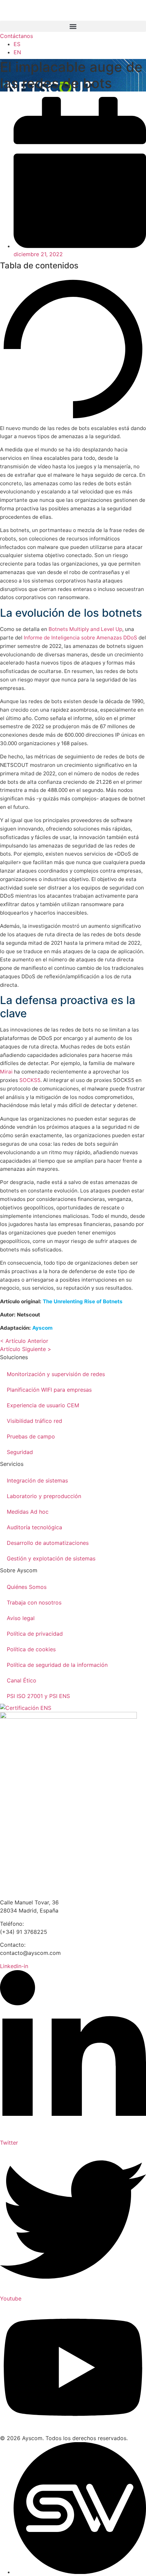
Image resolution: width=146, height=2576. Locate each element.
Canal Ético (22, 1680)
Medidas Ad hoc (28, 1512)
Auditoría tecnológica (34, 1527)
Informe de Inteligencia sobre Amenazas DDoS (80, 638)
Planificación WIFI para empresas (49, 1390)
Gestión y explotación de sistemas (51, 1558)
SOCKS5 (30, 1080)
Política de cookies (31, 1649)
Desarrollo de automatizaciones (48, 1543)
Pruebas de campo (31, 1436)
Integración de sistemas (37, 1480)
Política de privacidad (35, 1634)
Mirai (6, 1072)
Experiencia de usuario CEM (43, 1405)
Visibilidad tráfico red (34, 1421)
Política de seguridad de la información (57, 1665)
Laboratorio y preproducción (44, 1496)
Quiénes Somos (27, 1587)
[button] (73, 26)
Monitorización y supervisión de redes (56, 1374)
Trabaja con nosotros (34, 1602)
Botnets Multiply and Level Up (85, 629)
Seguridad (20, 1452)
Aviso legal (21, 1618)
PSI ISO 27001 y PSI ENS (38, 1696)
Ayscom (42, 1328)
